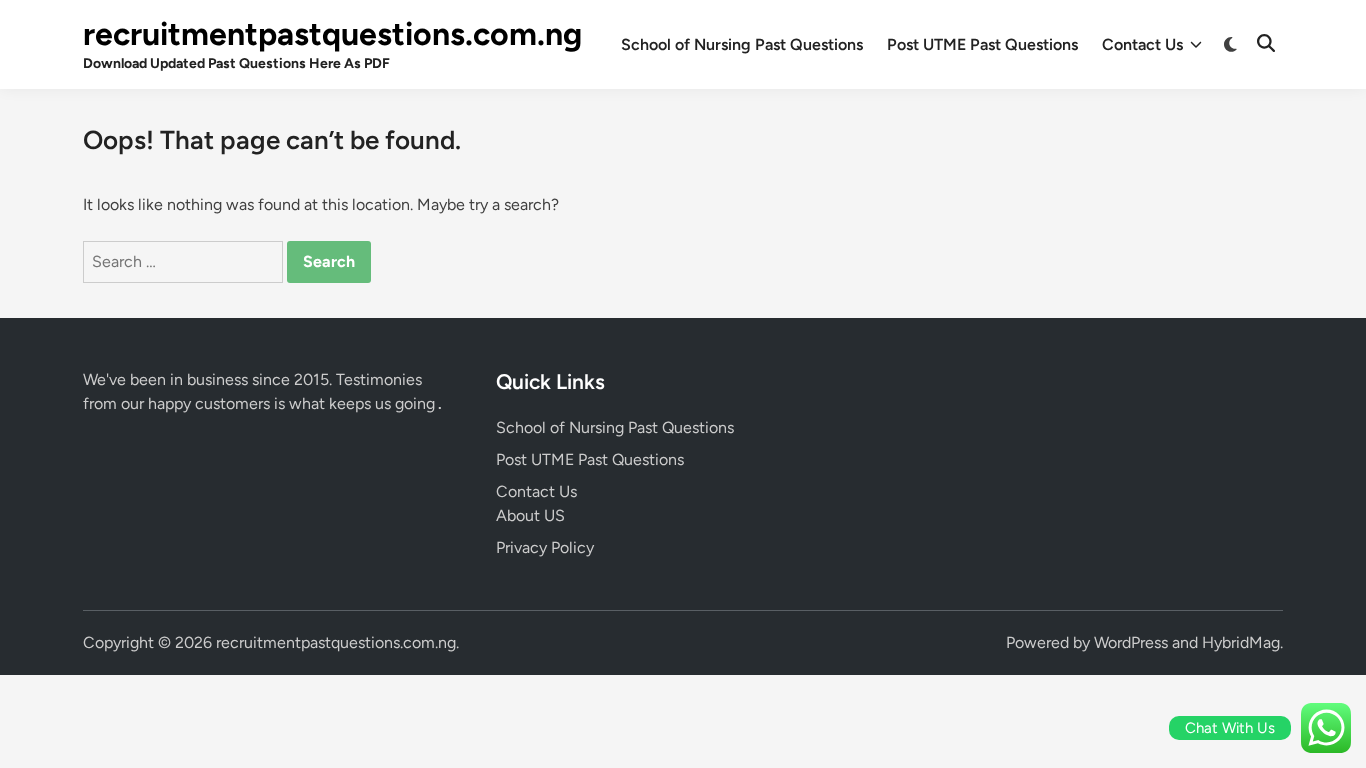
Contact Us (1142, 44)
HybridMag (1241, 642)
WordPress (1131, 642)
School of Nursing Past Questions (742, 44)
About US (530, 515)
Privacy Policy (545, 547)
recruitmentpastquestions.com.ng (332, 34)
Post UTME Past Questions (982, 44)
